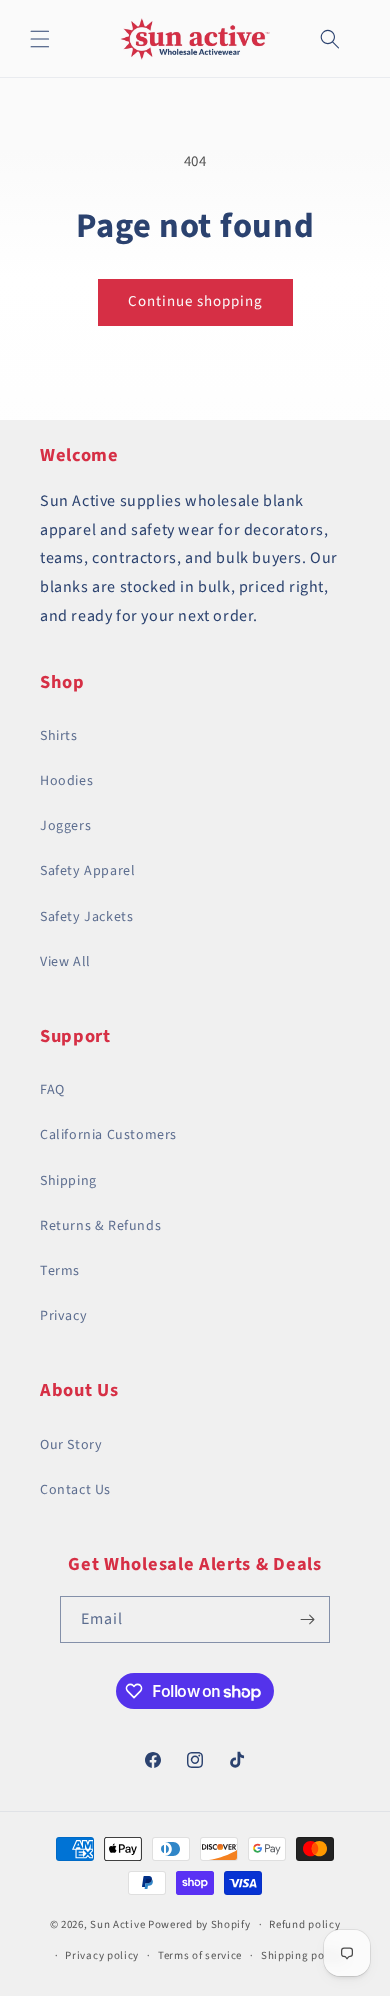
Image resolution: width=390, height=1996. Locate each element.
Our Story (71, 1445)
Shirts (59, 736)
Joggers (65, 826)
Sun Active (117, 1924)
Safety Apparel (87, 871)
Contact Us (75, 1490)
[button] (40, 39)
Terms (60, 1271)
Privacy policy (102, 1955)
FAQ (52, 1090)
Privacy (63, 1316)
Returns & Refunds (100, 1226)
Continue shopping (195, 301)
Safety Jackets (86, 917)
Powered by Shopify (199, 1924)
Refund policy (304, 1924)
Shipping (68, 1181)
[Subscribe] (307, 1619)
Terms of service (200, 1955)
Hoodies (66, 781)
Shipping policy (302, 1955)
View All (65, 962)
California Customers (108, 1135)
